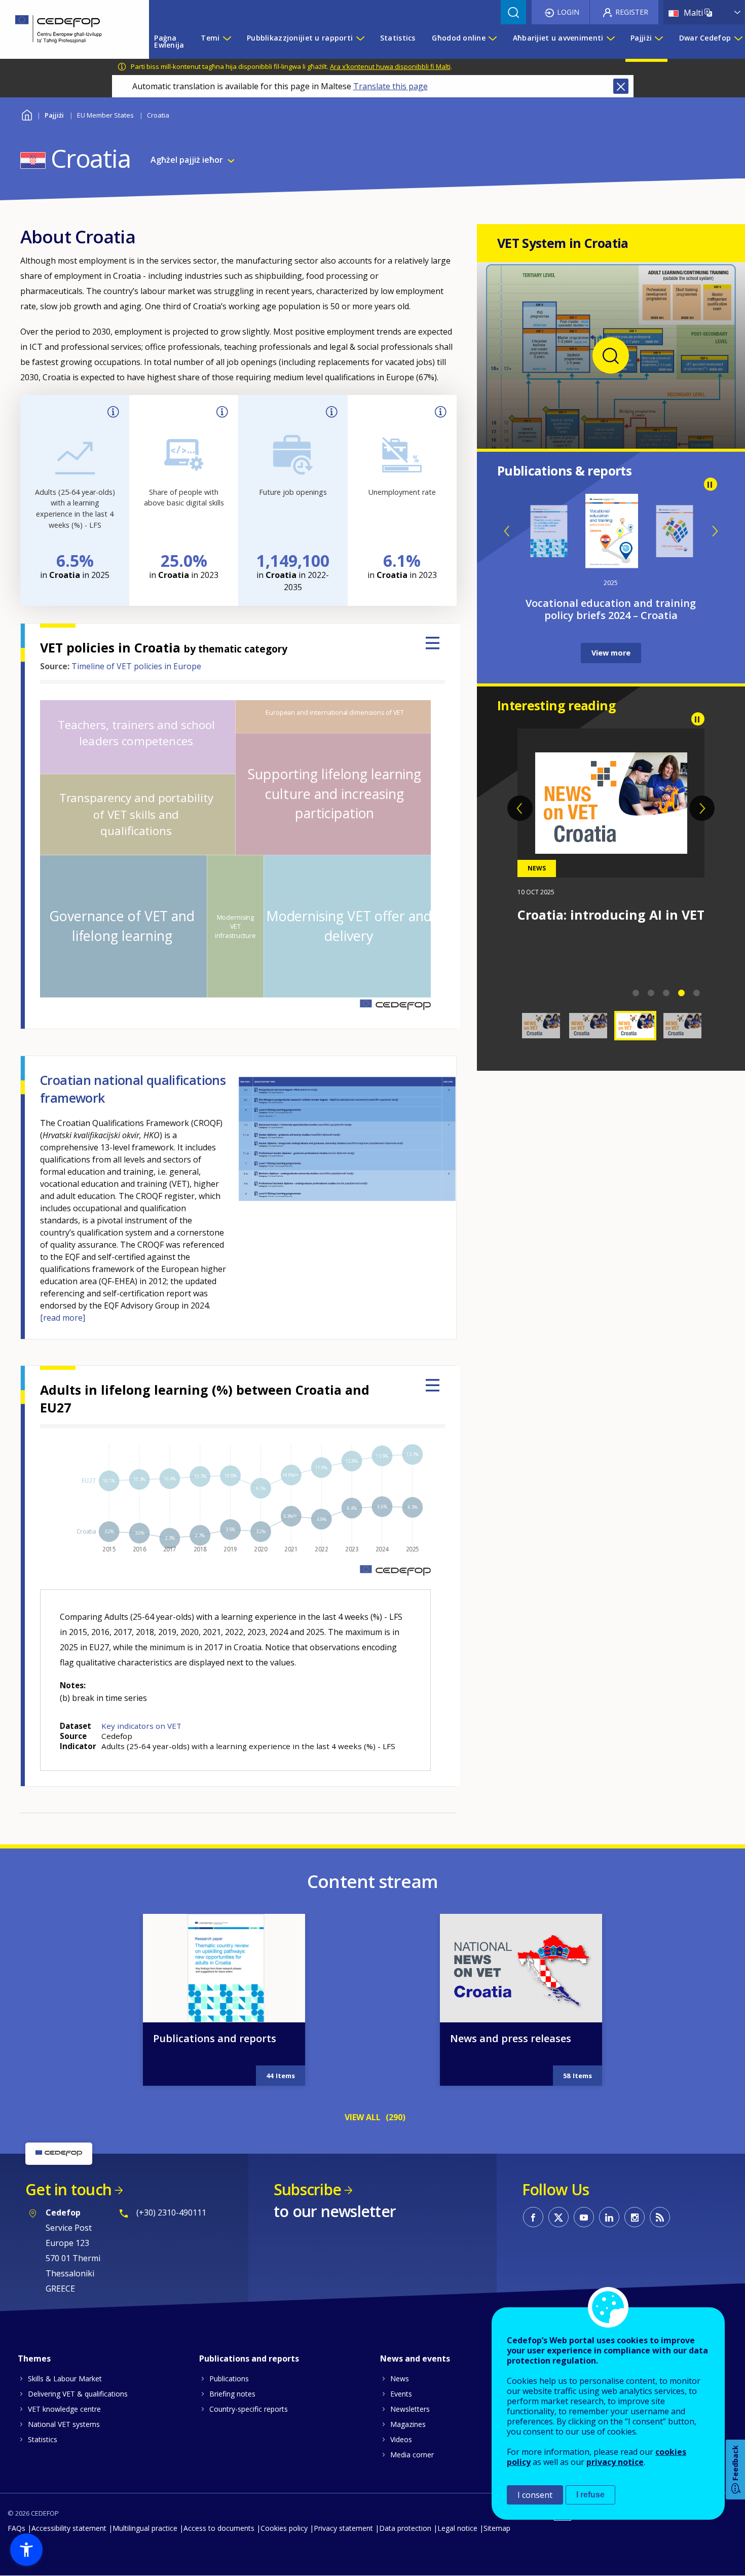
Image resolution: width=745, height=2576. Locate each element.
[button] (26, 2550)
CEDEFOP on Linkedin (609, 2217)
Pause (711, 484)
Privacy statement (343, 2528)
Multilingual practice (145, 2528)
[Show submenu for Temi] (227, 42)
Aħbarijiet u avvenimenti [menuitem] (558, 38)
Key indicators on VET (141, 1726)
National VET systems (64, 2424)
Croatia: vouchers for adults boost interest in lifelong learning (606, 930)
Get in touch (68, 2189)
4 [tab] (682, 993)
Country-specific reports (249, 2409)
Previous (507, 531)
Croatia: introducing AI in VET (611, 915)
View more (611, 653)
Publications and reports (215, 2038)
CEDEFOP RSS (660, 2217)
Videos (401, 2439)
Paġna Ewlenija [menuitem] (169, 41)
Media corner (412, 2455)
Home (27, 114)
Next (715, 531)
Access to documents (219, 2528)
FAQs (16, 2528)
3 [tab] (666, 993)
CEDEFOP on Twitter (558, 2217)
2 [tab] (651, 993)
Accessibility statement (69, 2528)
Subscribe (307, 2189)
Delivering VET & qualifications (78, 2394)
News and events (415, 2359)
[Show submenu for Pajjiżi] (658, 42)
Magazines (408, 2424)
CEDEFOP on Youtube (584, 2217)
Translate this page (390, 86)
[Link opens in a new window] (611, 431)
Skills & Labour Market (65, 2379)
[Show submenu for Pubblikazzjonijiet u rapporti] (360, 42)
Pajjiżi (54, 115)
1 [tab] (636, 993)
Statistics (43, 2439)
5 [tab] (697, 993)
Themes (34, 2359)
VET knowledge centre (64, 2409)
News (400, 2379)
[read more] (63, 1318)
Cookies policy (284, 2528)
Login (568, 12)
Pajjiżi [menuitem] (641, 38)
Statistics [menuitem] (398, 38)
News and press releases (511, 2038)
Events (401, 2394)
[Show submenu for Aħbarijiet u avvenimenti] (610, 42)
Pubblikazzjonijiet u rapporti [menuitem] (300, 38)
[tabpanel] (611, 826)
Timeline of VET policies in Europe (136, 666)
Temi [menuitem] (210, 38)
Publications (229, 2379)
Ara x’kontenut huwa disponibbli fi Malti (390, 66)
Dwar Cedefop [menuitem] (705, 38)
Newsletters (410, 2409)
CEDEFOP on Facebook (533, 2217)
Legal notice (457, 2528)
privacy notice (615, 2462)
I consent (535, 2495)
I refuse (590, 2495)
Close (621, 86)
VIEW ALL (363, 2117)
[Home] (67, 29)
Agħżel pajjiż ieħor (187, 160)
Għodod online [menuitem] (459, 38)
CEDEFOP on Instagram (635, 2217)
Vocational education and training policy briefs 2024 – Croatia (611, 609)
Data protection (405, 2528)
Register (632, 12)
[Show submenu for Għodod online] (492, 42)
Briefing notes (232, 2394)
